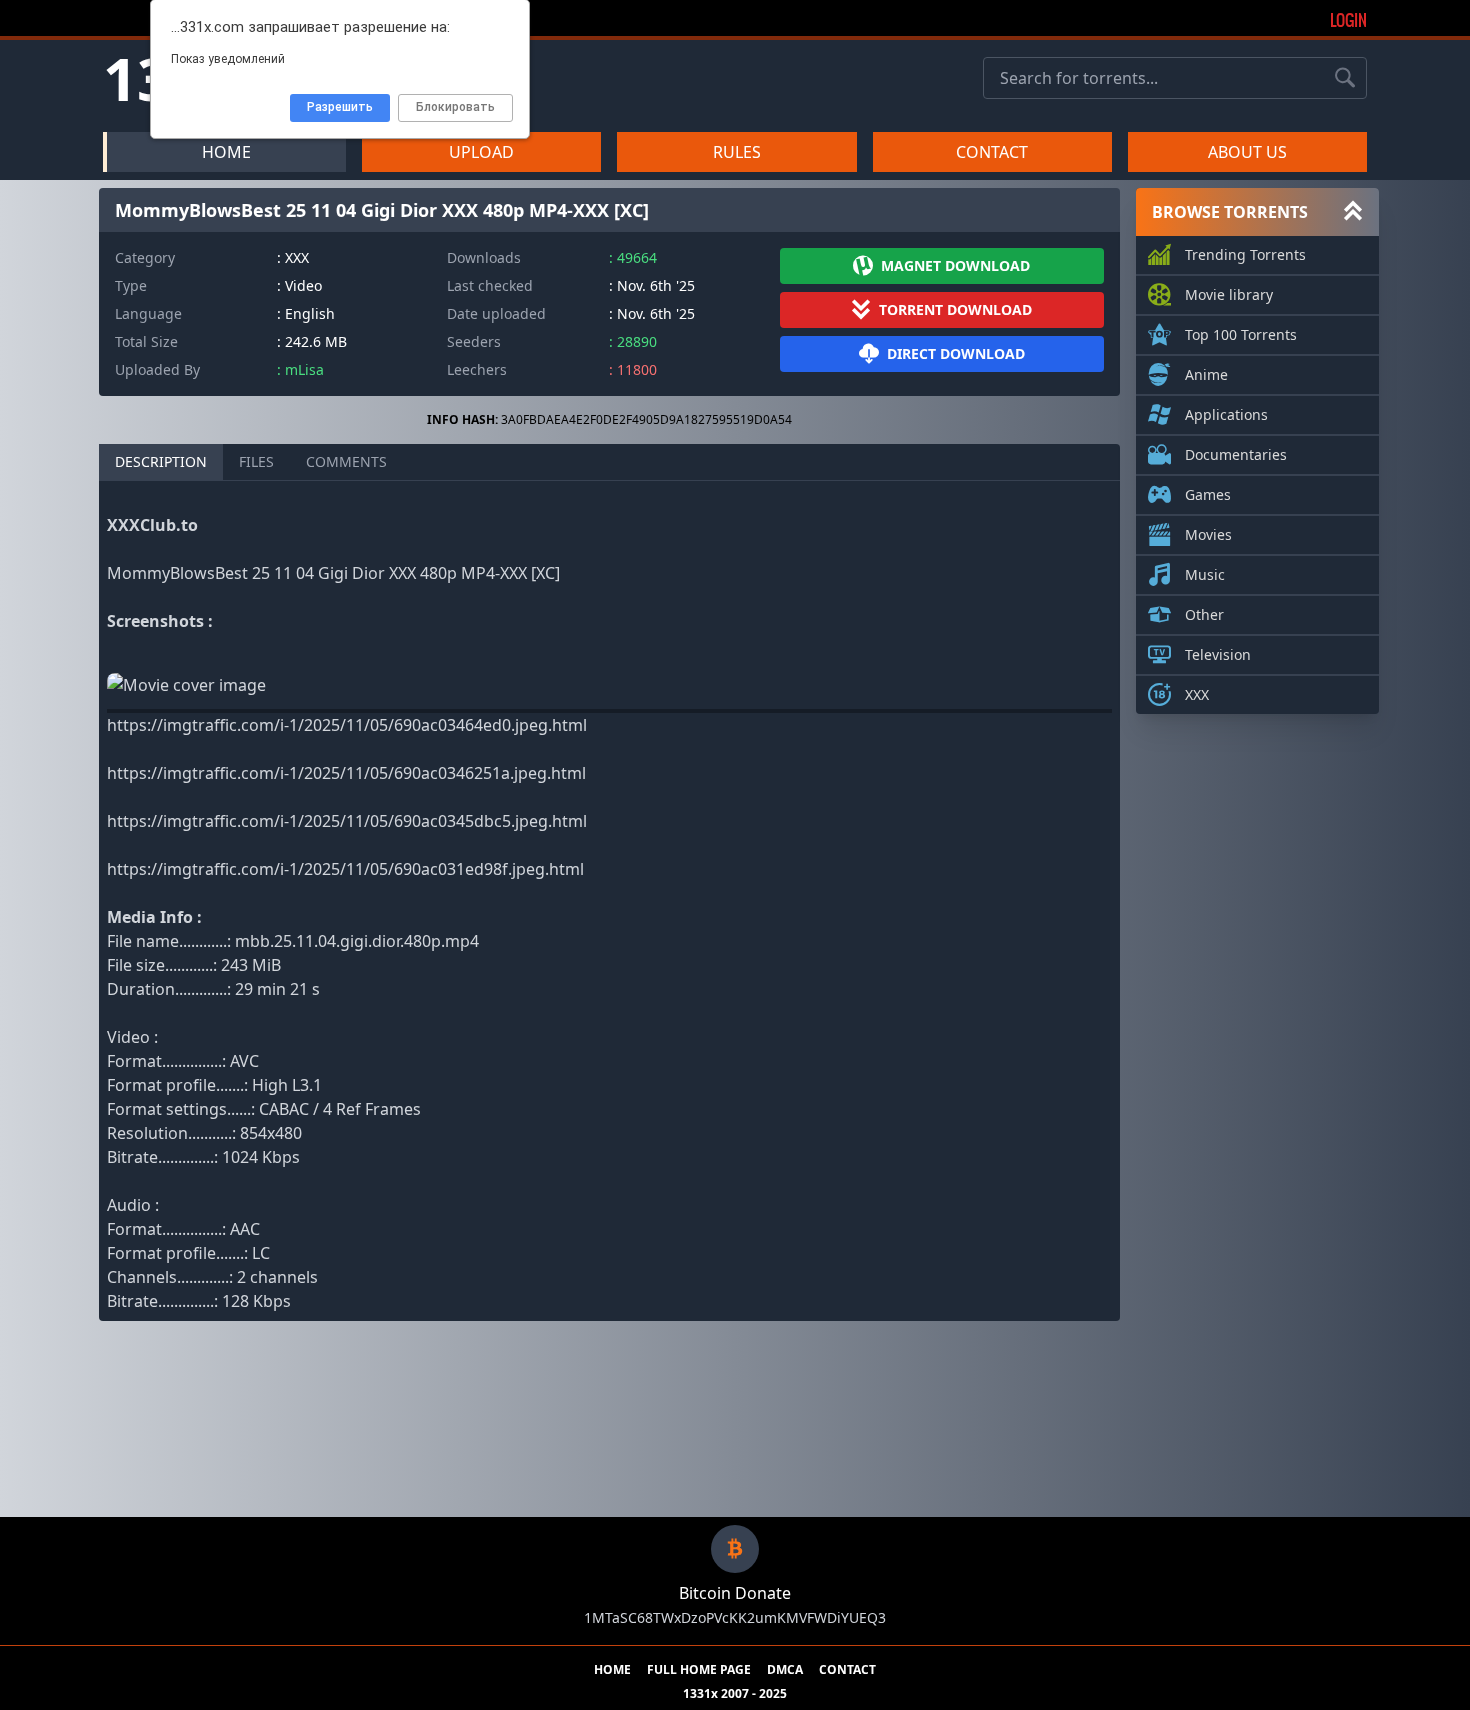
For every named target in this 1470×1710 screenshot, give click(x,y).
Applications (1226, 414)
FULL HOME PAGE (699, 1670)
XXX (1197, 694)
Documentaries (1236, 454)
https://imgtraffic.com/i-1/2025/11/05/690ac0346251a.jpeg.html (346, 773)
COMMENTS (346, 461)
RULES (737, 152)
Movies (1208, 534)
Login (1348, 20)
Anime (1206, 374)
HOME (226, 152)
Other (1204, 614)
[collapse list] (1353, 212)
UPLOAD (481, 152)
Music (1205, 574)
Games (1208, 494)
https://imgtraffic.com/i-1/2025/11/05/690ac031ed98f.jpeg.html (345, 869)
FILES (256, 461)
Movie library (1229, 294)
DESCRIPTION (161, 461)
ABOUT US (1247, 152)
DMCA (785, 1670)
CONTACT (992, 152)
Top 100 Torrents (1241, 334)
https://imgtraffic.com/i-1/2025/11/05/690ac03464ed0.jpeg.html (347, 725)
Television (1218, 654)
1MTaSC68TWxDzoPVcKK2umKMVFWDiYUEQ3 (735, 1617)
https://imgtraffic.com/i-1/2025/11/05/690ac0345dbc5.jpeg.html (347, 821)
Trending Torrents (1245, 254)
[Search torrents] (1345, 78)
